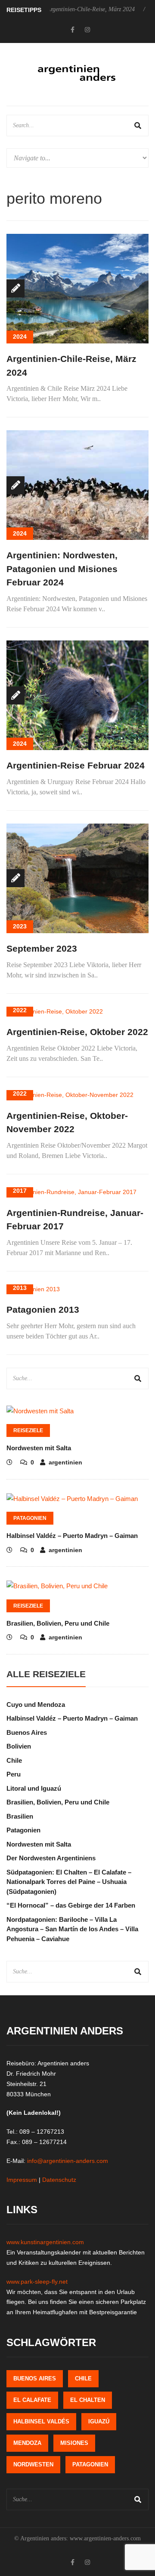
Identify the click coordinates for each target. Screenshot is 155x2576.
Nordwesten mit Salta (39, 1448)
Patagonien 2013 (43, 1309)
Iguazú (99, 2421)
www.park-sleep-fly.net (37, 2282)
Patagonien (30, 1518)
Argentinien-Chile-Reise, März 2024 (70, 9)
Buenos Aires (27, 1732)
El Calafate (32, 2400)
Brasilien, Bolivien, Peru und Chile (58, 1623)
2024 (20, 337)
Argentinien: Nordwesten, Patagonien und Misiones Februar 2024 (62, 569)
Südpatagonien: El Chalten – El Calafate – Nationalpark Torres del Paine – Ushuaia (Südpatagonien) (69, 1882)
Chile (14, 1760)
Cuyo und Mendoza (36, 1705)
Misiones (74, 2443)
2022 (20, 1010)
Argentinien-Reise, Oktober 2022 (77, 1032)
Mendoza (27, 2443)
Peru (14, 1774)
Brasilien (20, 1816)
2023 (20, 926)
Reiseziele (28, 1430)
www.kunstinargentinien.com (45, 2242)
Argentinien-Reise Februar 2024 (76, 765)
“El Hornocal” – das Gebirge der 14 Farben (71, 1905)
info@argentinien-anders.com (68, 2161)
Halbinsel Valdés (41, 2421)
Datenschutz (59, 2180)
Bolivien (19, 1746)
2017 (20, 1191)
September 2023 (42, 948)
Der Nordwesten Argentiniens (51, 1858)
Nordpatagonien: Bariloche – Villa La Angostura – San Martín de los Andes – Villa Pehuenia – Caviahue (72, 1929)
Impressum (22, 2180)
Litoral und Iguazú (34, 1788)
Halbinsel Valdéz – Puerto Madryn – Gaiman (72, 1536)
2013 (20, 1288)
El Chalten (88, 2400)
